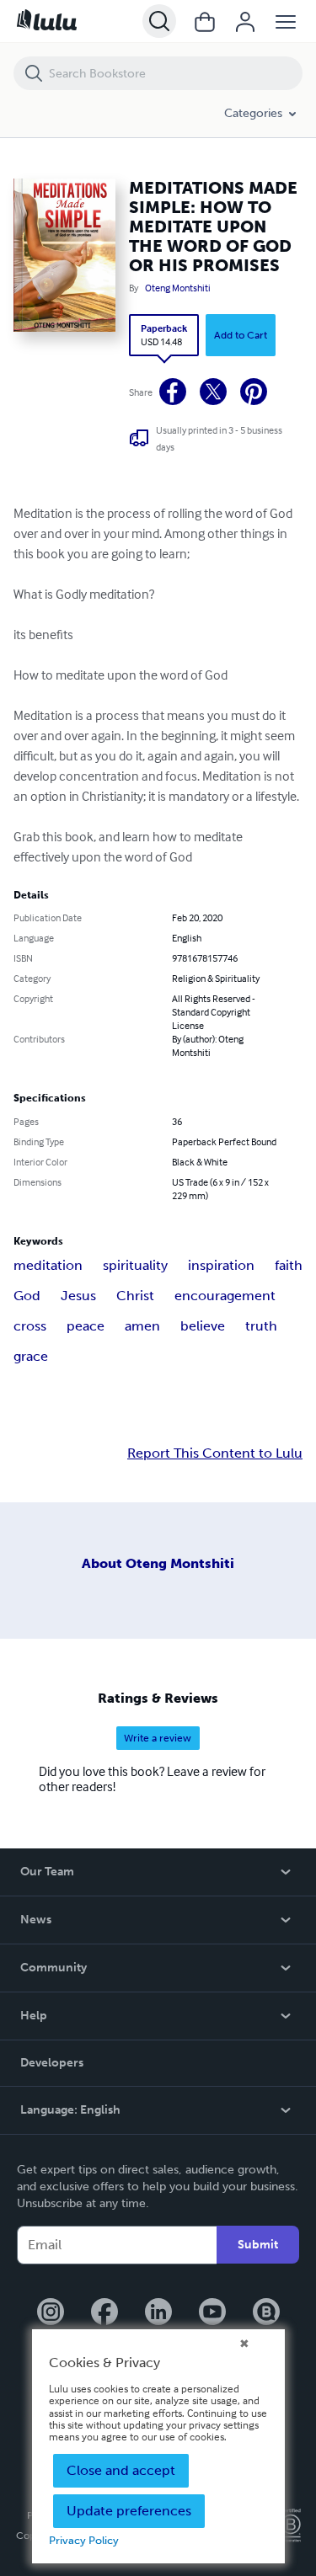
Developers (52, 2063)
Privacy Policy (84, 2540)
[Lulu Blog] (266, 2313)
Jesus (78, 1296)
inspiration (221, 1265)
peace (86, 1326)
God (27, 1296)
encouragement (225, 1296)
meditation (48, 1265)
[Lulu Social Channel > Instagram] (51, 2313)
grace (31, 1356)
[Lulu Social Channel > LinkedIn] (158, 2313)
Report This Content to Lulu (215, 1453)
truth (261, 1326)
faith (289, 1265)
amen (142, 1326)
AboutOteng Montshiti (158, 1563)
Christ (135, 1296)
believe (203, 1326)
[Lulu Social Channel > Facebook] (104, 2313)
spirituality (135, 1265)
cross (30, 1326)
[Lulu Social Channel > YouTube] (212, 2313)
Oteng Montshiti (178, 288)
